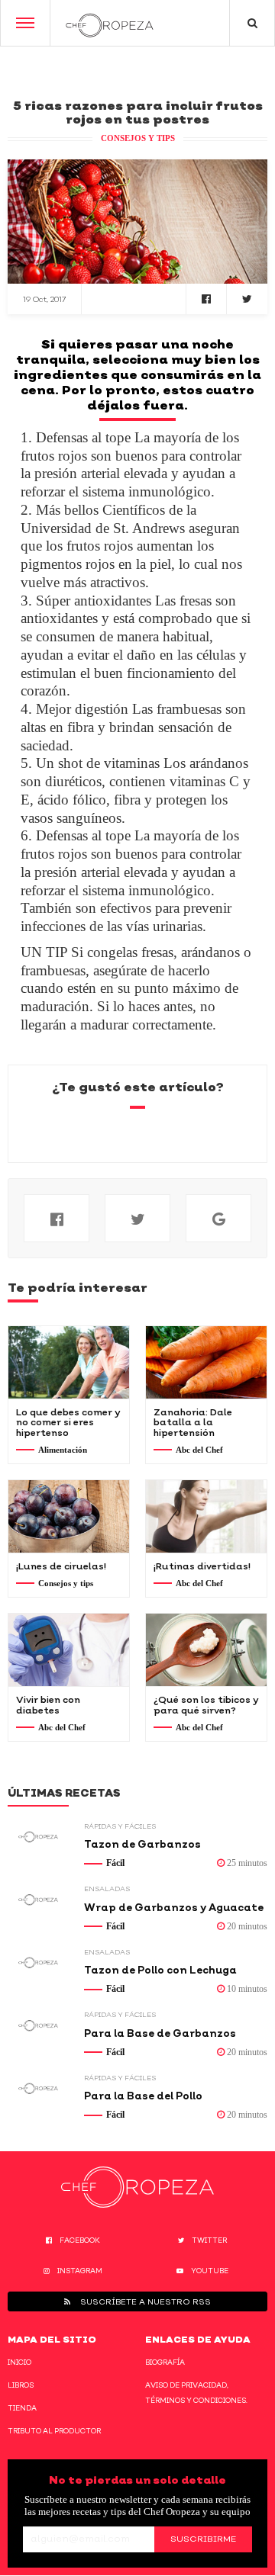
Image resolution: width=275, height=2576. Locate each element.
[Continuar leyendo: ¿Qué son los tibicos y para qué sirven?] (206, 1650)
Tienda (22, 2408)
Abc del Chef (199, 1450)
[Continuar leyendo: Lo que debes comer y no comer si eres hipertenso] (69, 1362)
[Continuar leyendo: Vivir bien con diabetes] (69, 1650)
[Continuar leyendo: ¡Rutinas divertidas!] (206, 1516)
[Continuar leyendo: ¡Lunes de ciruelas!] (69, 1516)
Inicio (19, 2362)
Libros (21, 2385)
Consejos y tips (138, 138)
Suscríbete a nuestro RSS (144, 2301)
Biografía (165, 2362)
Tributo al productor (54, 2431)
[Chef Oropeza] (110, 23)
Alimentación (63, 1450)
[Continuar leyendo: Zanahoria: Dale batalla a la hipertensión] (206, 1362)
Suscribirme (203, 2539)
